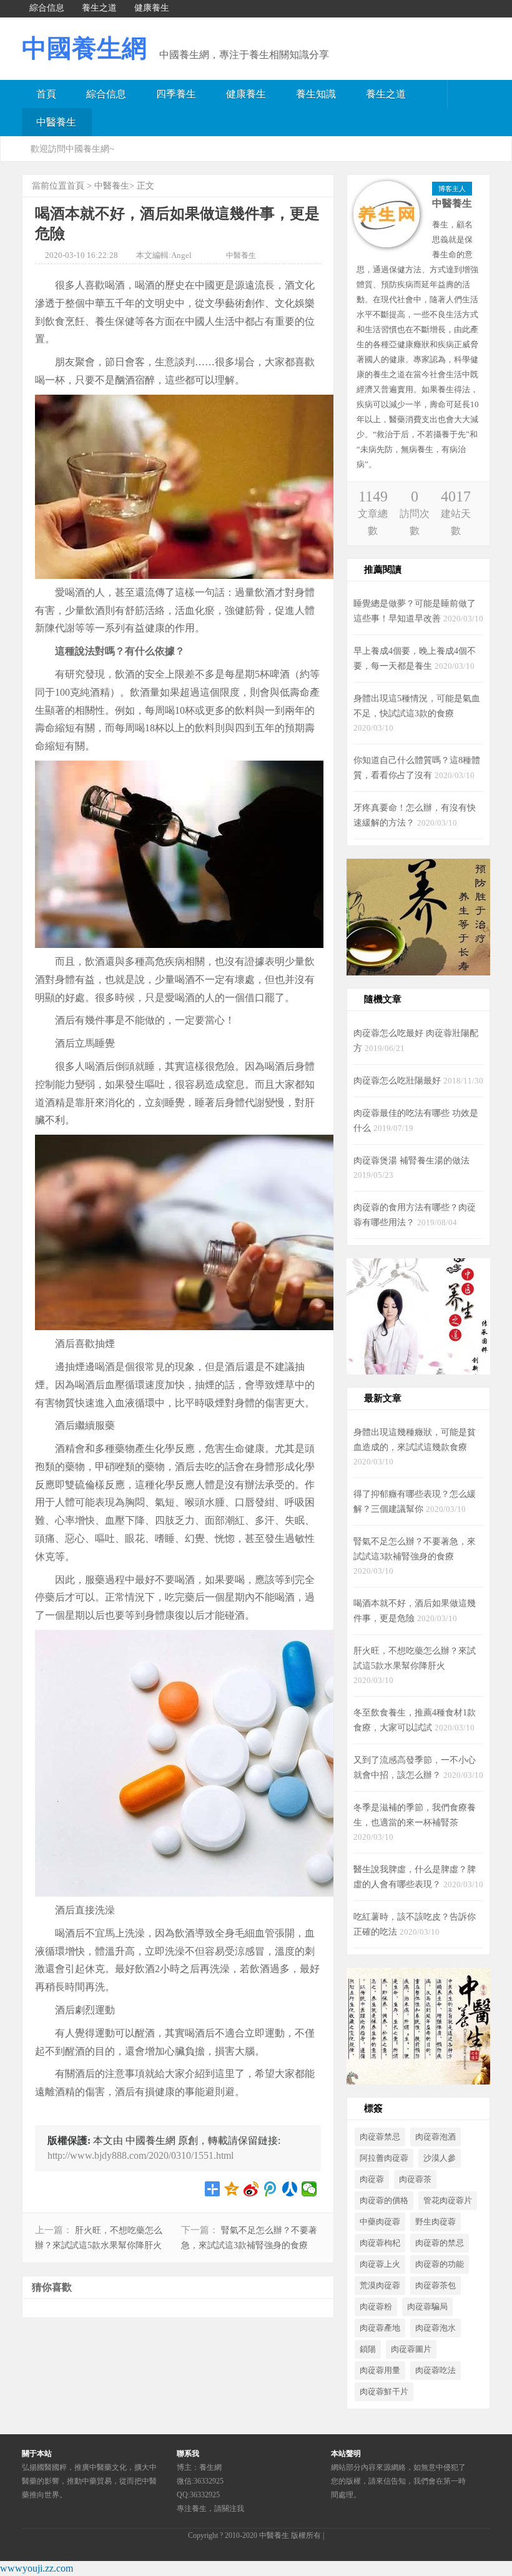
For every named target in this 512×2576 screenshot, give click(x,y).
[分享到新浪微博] (251, 2189)
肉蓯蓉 (372, 2179)
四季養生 (176, 94)
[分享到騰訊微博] (271, 2189)
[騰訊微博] (475, 53)
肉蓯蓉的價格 (384, 2201)
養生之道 (386, 94)
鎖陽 (368, 2349)
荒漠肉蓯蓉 (380, 2286)
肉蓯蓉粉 (376, 2307)
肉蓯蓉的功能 (440, 2264)
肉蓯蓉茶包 (436, 2286)
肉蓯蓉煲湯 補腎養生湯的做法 (411, 1160)
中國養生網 (84, 48)
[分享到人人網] (290, 2189)
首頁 (46, 94)
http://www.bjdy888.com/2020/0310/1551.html (140, 2155)
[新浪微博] (443, 53)
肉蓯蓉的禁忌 (440, 2243)
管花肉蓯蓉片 (448, 2201)
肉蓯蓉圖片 (411, 2349)
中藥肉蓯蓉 (380, 2222)
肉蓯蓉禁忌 (380, 2137)
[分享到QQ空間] (232, 2189)
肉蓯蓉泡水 (436, 2328)
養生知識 (316, 94)
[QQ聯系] (410, 53)
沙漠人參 (440, 2158)
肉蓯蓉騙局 (427, 2307)
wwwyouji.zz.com (37, 2568)
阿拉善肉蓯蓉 (384, 2158)
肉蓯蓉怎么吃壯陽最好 (398, 1080)
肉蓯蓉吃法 (436, 2371)
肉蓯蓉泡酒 (436, 2137)
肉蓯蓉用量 (380, 2371)
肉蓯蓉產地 (380, 2328)
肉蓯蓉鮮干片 (384, 2392)
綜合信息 (106, 94)
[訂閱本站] (378, 53)
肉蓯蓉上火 (380, 2264)
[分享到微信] (309, 2189)
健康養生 (246, 94)
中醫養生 (56, 122)
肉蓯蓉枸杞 (380, 2243)
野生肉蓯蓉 (436, 2222)
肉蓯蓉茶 (415, 2179)
